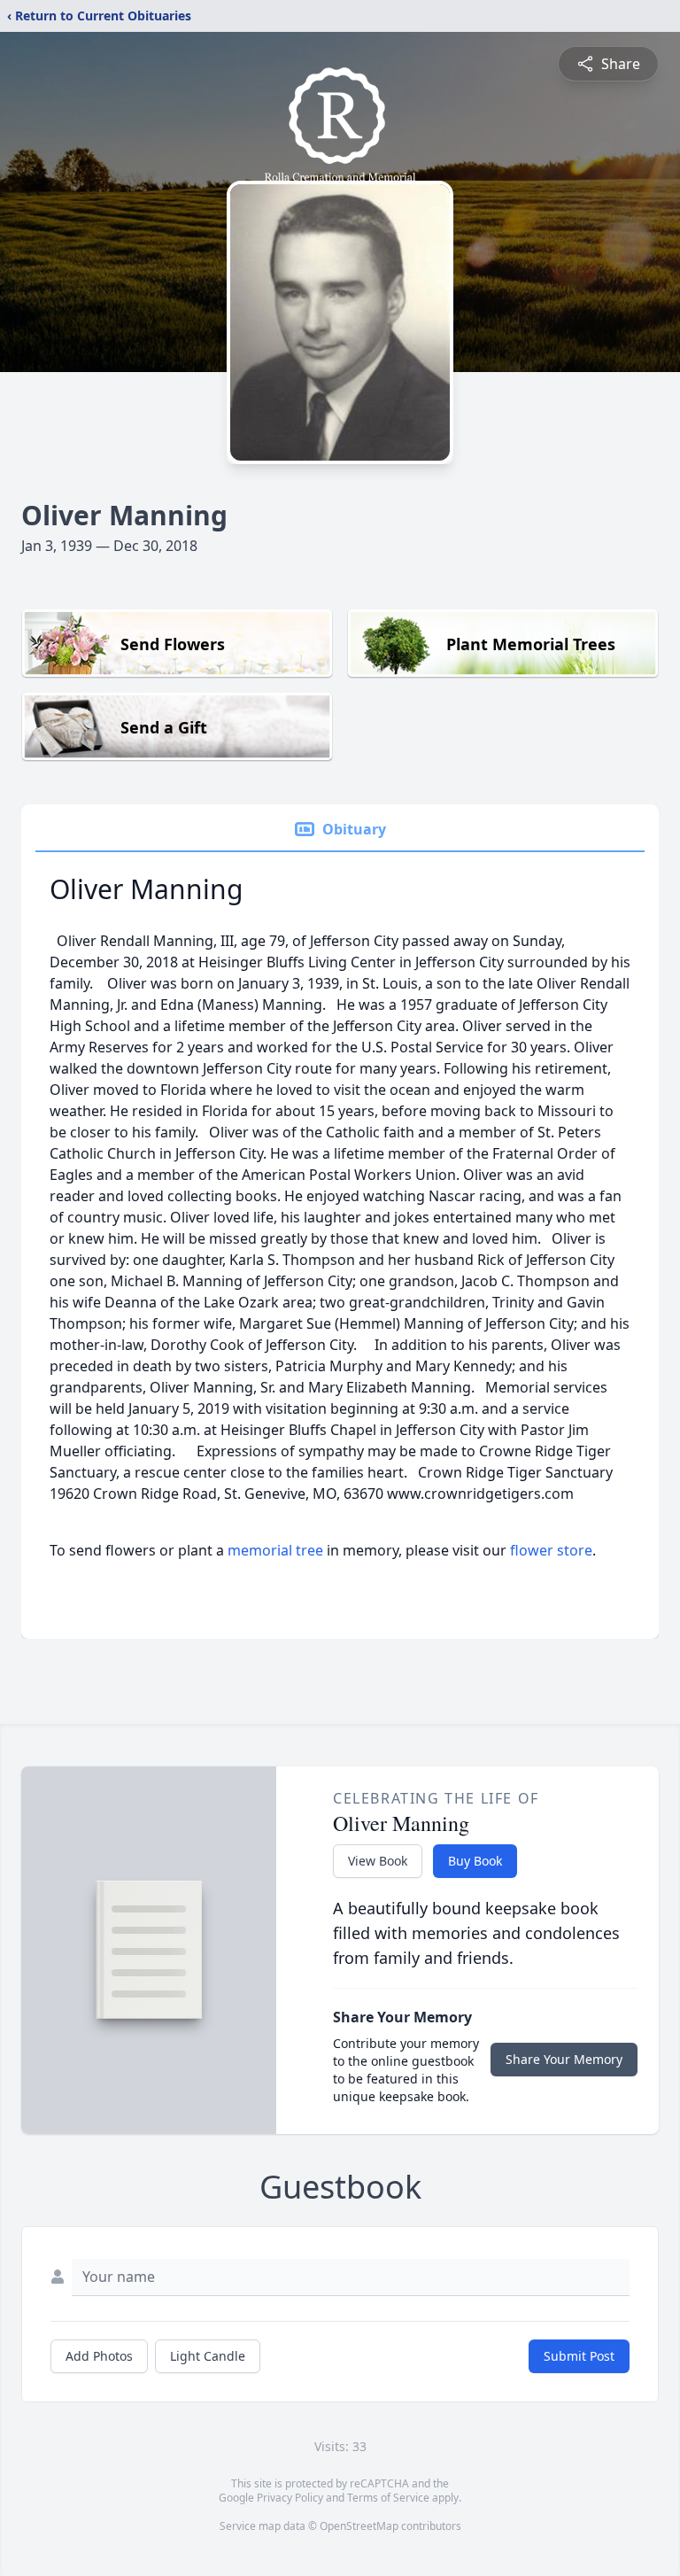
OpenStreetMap (359, 2526)
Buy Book (475, 1861)
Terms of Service (388, 2498)
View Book (378, 1861)
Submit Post (579, 2356)
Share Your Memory (564, 2059)
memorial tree (275, 1550)
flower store (551, 1550)
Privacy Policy (290, 2498)
